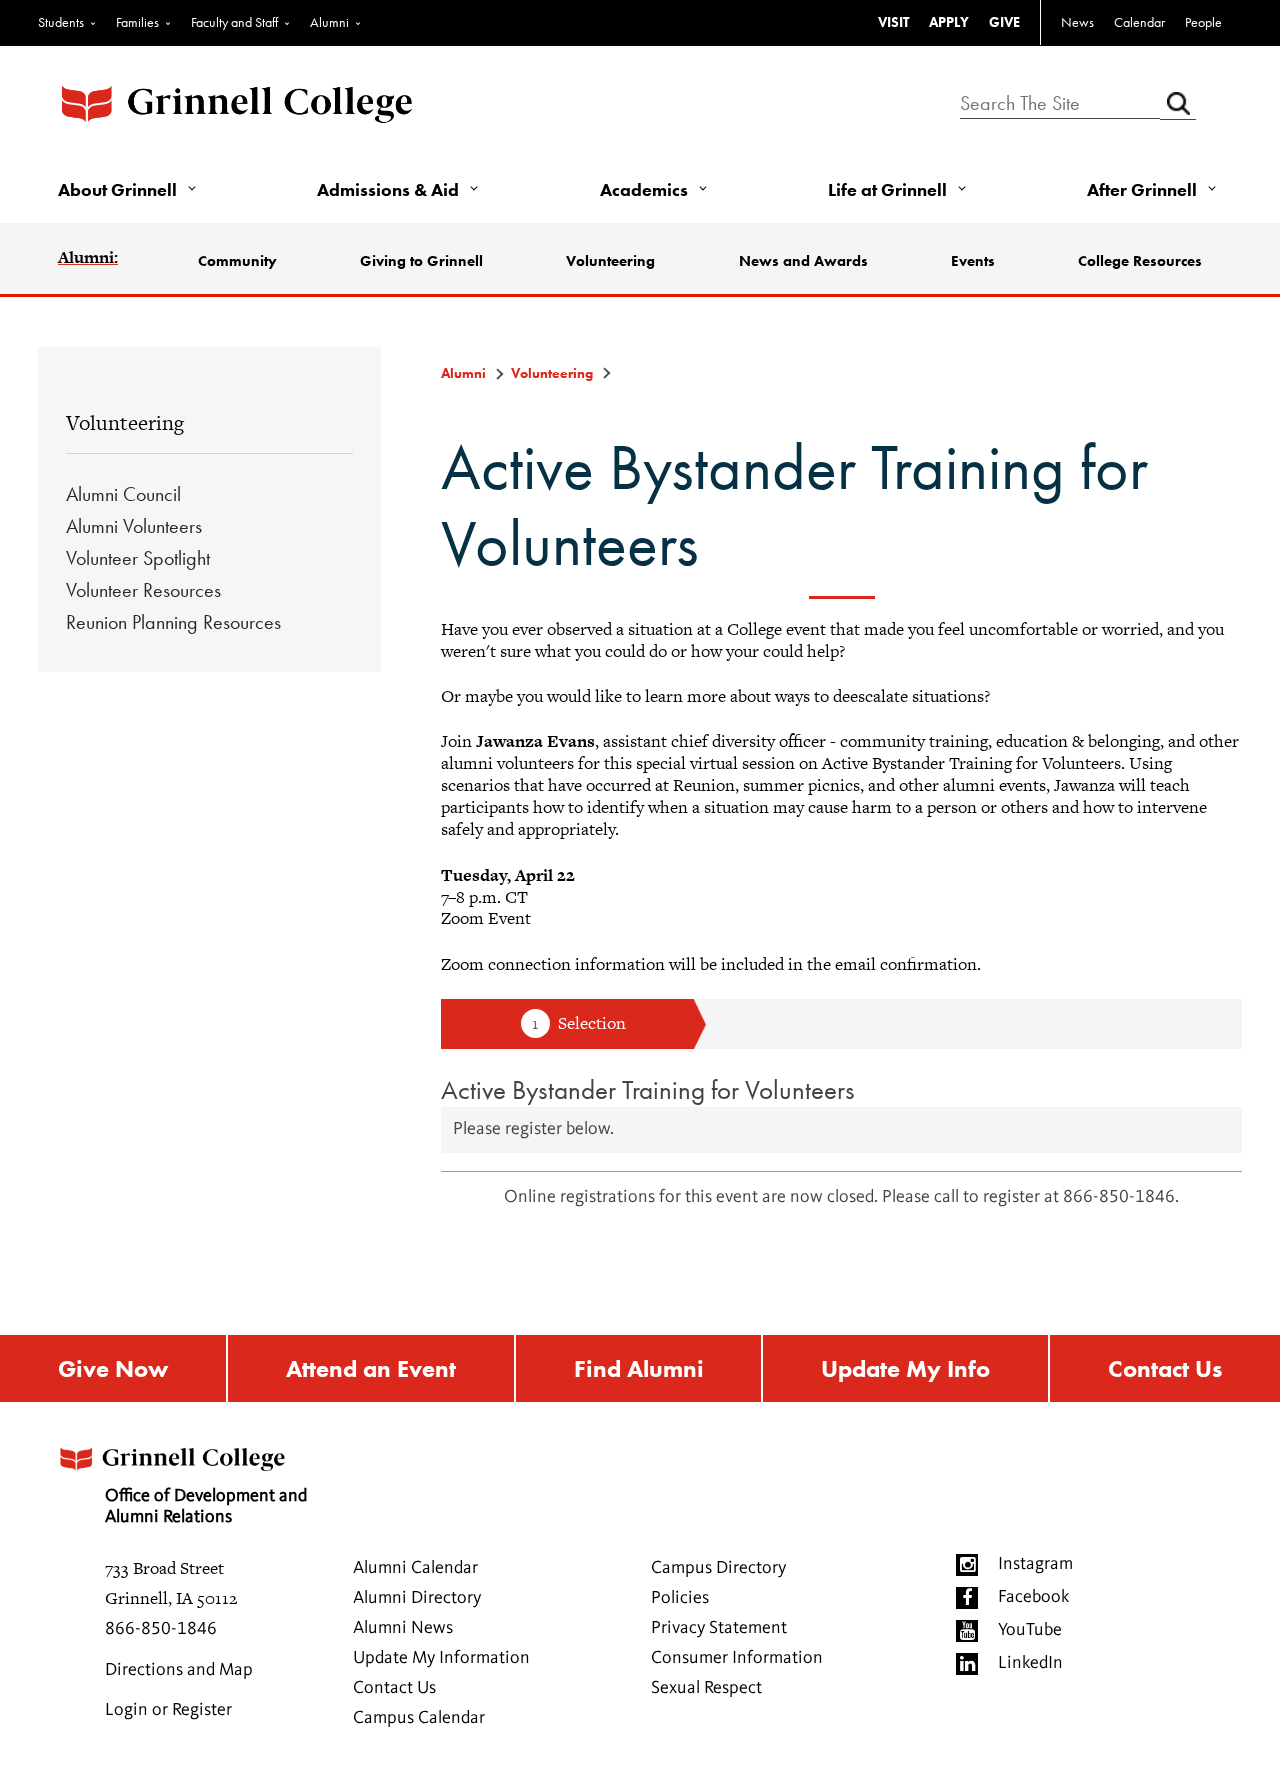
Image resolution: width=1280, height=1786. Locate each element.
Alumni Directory (417, 1598)
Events (973, 261)
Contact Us (1165, 1368)
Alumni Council (123, 494)
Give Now (113, 1368)
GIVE (1004, 22)
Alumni (329, 22)
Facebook (1033, 1597)
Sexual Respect (706, 1688)
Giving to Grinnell (421, 261)
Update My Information (441, 1658)
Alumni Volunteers (134, 526)
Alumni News (403, 1628)
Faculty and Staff (234, 22)
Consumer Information (737, 1658)
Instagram (1035, 1564)
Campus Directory (718, 1568)
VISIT (893, 22)
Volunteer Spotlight (138, 558)
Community (237, 261)
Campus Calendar (419, 1718)
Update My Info (905, 1368)
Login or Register (168, 1710)
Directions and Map (179, 1670)
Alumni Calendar (415, 1568)
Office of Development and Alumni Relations (206, 1507)
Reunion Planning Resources (173, 622)
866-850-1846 (161, 1629)
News (1077, 22)
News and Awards (803, 261)
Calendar (1139, 22)
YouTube (1030, 1630)
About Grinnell (117, 189)
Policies (680, 1598)
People (1203, 22)
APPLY (949, 22)
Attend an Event (371, 1368)
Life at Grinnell (887, 189)
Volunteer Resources (143, 590)
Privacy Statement (719, 1628)
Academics (644, 189)
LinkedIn (1030, 1663)
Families (137, 22)
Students (61, 22)
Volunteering (610, 261)
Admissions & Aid (388, 189)
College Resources (1140, 261)
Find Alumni (639, 1368)
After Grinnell (1142, 189)
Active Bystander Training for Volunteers (648, 1089)
